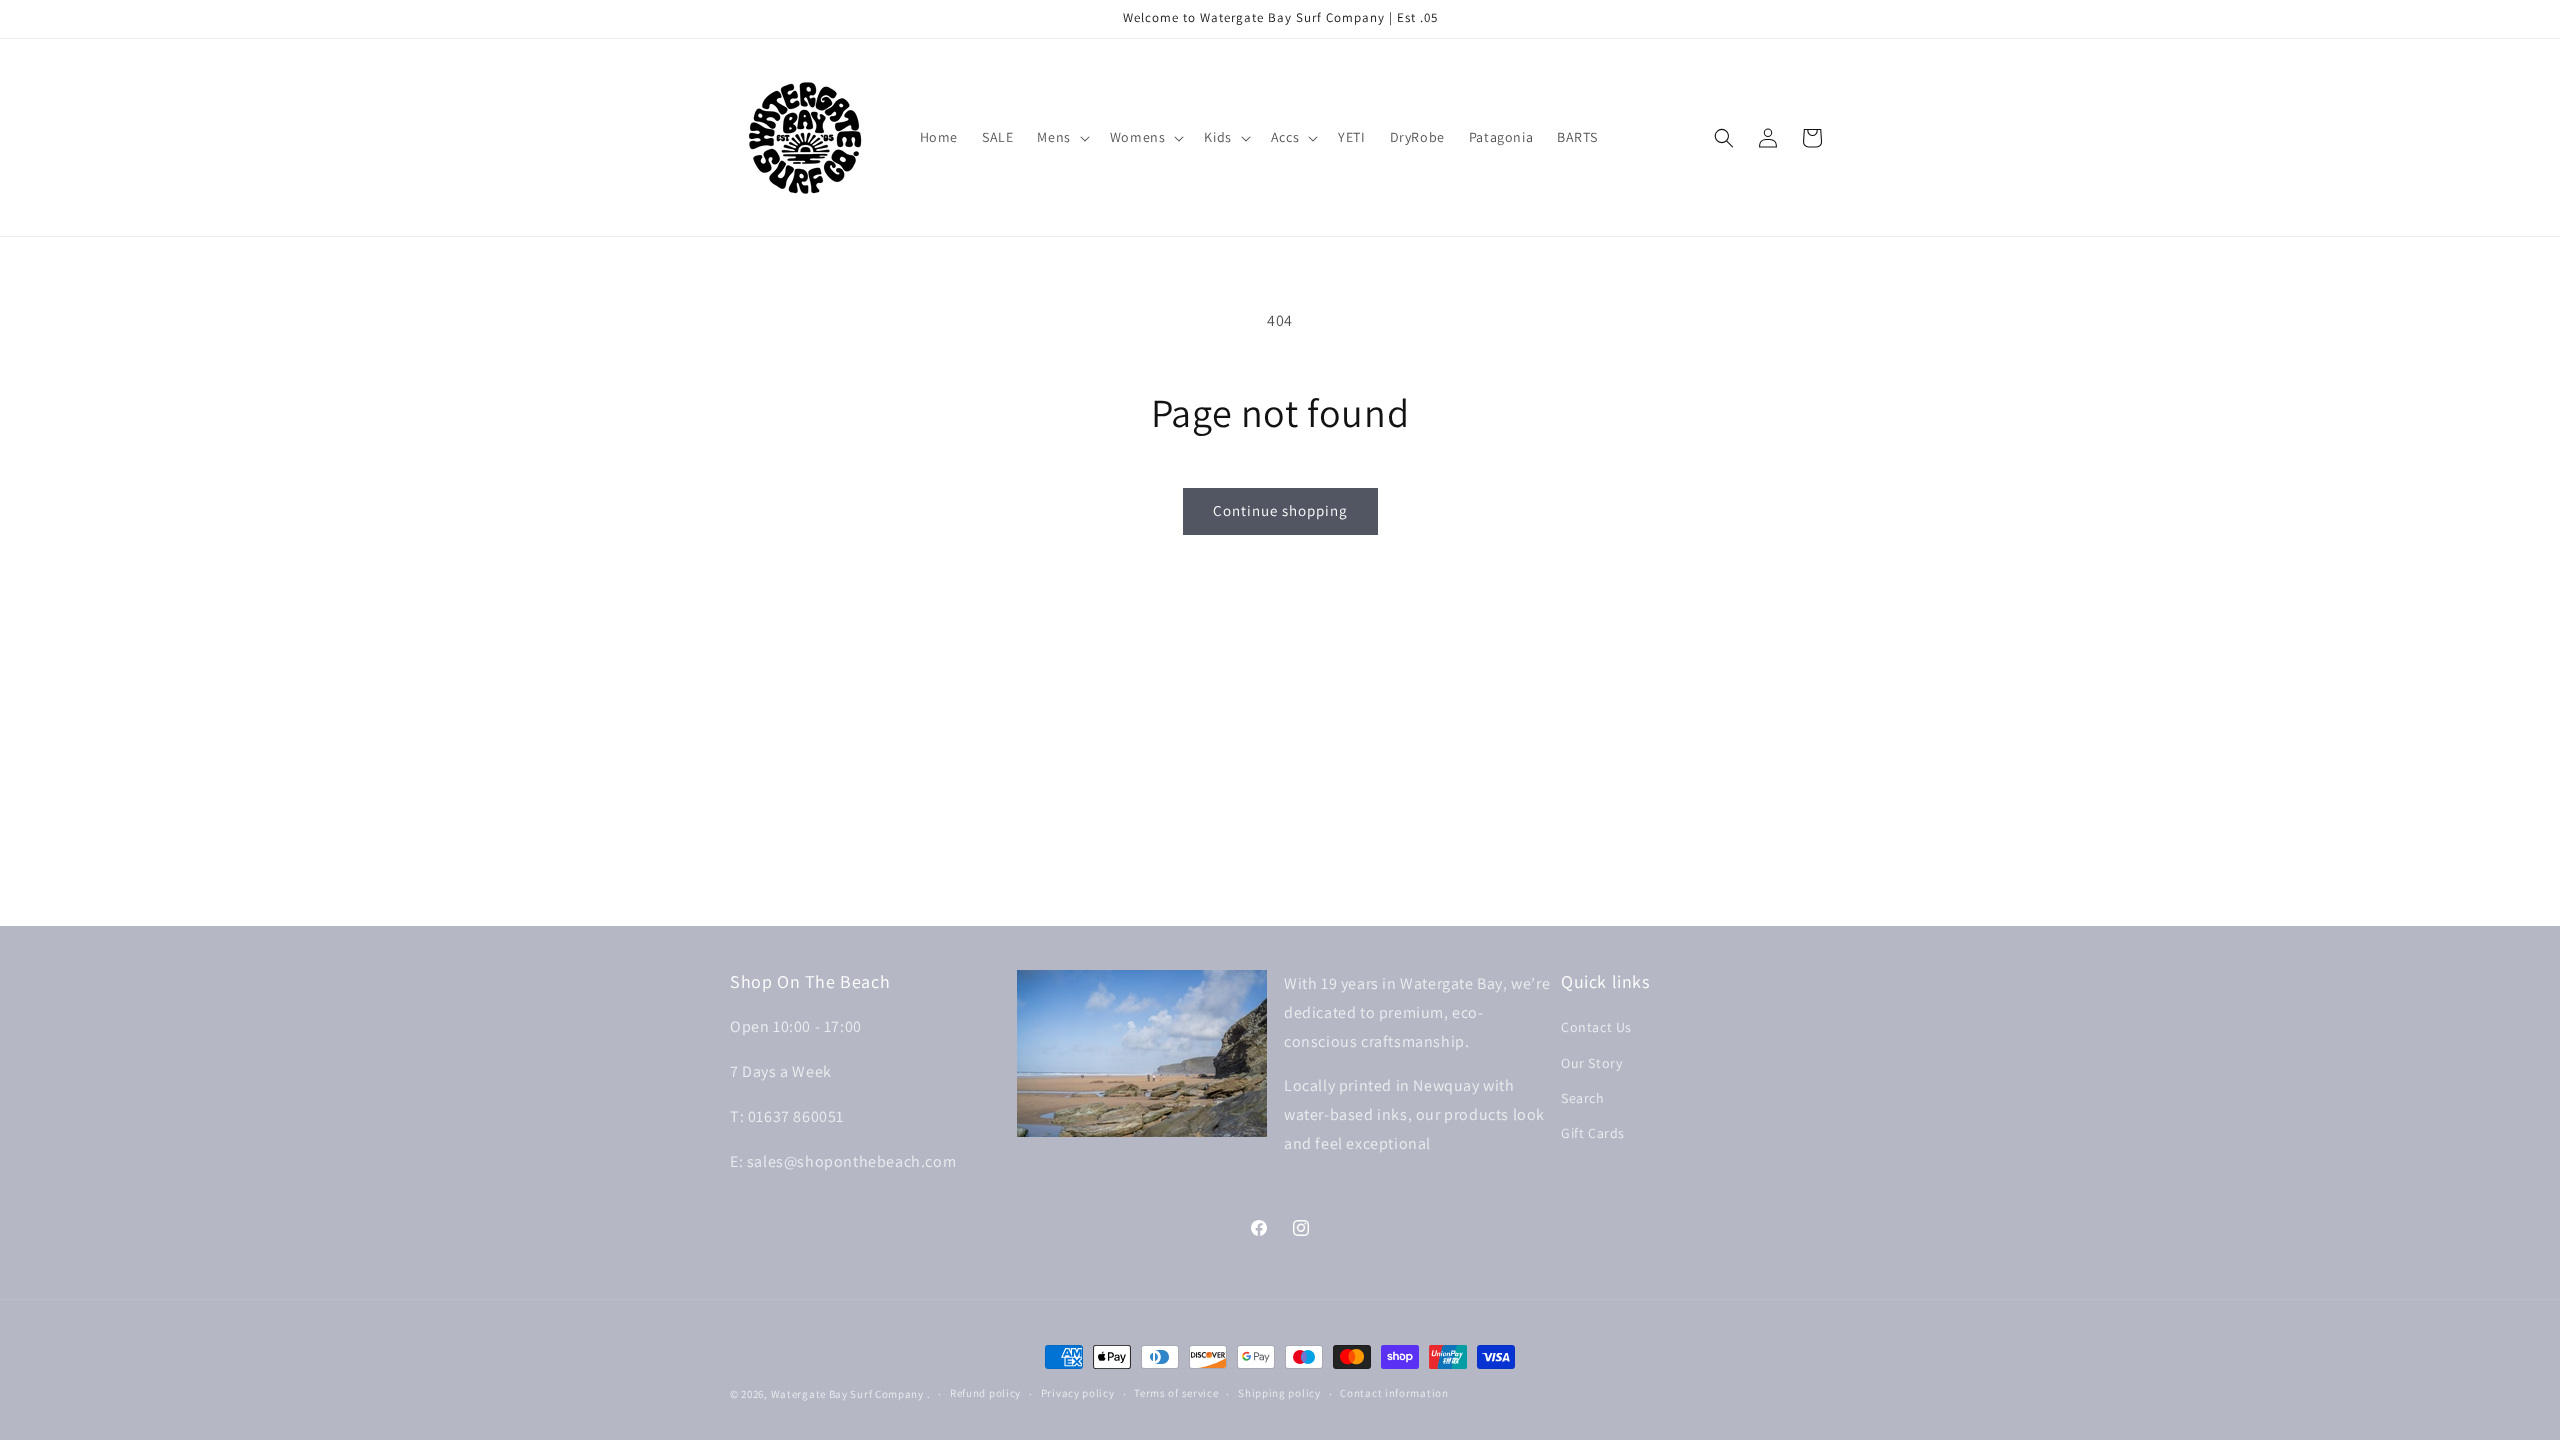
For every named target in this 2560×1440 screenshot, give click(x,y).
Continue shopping (1280, 510)
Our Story (1591, 1063)
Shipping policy (1279, 1393)
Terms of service (1176, 1393)
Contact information (1394, 1393)
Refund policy (985, 1393)
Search (1583, 1098)
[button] (1061, 137)
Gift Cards (1593, 1133)
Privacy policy (1078, 1393)
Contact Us (1596, 1027)
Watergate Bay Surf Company (847, 1394)
